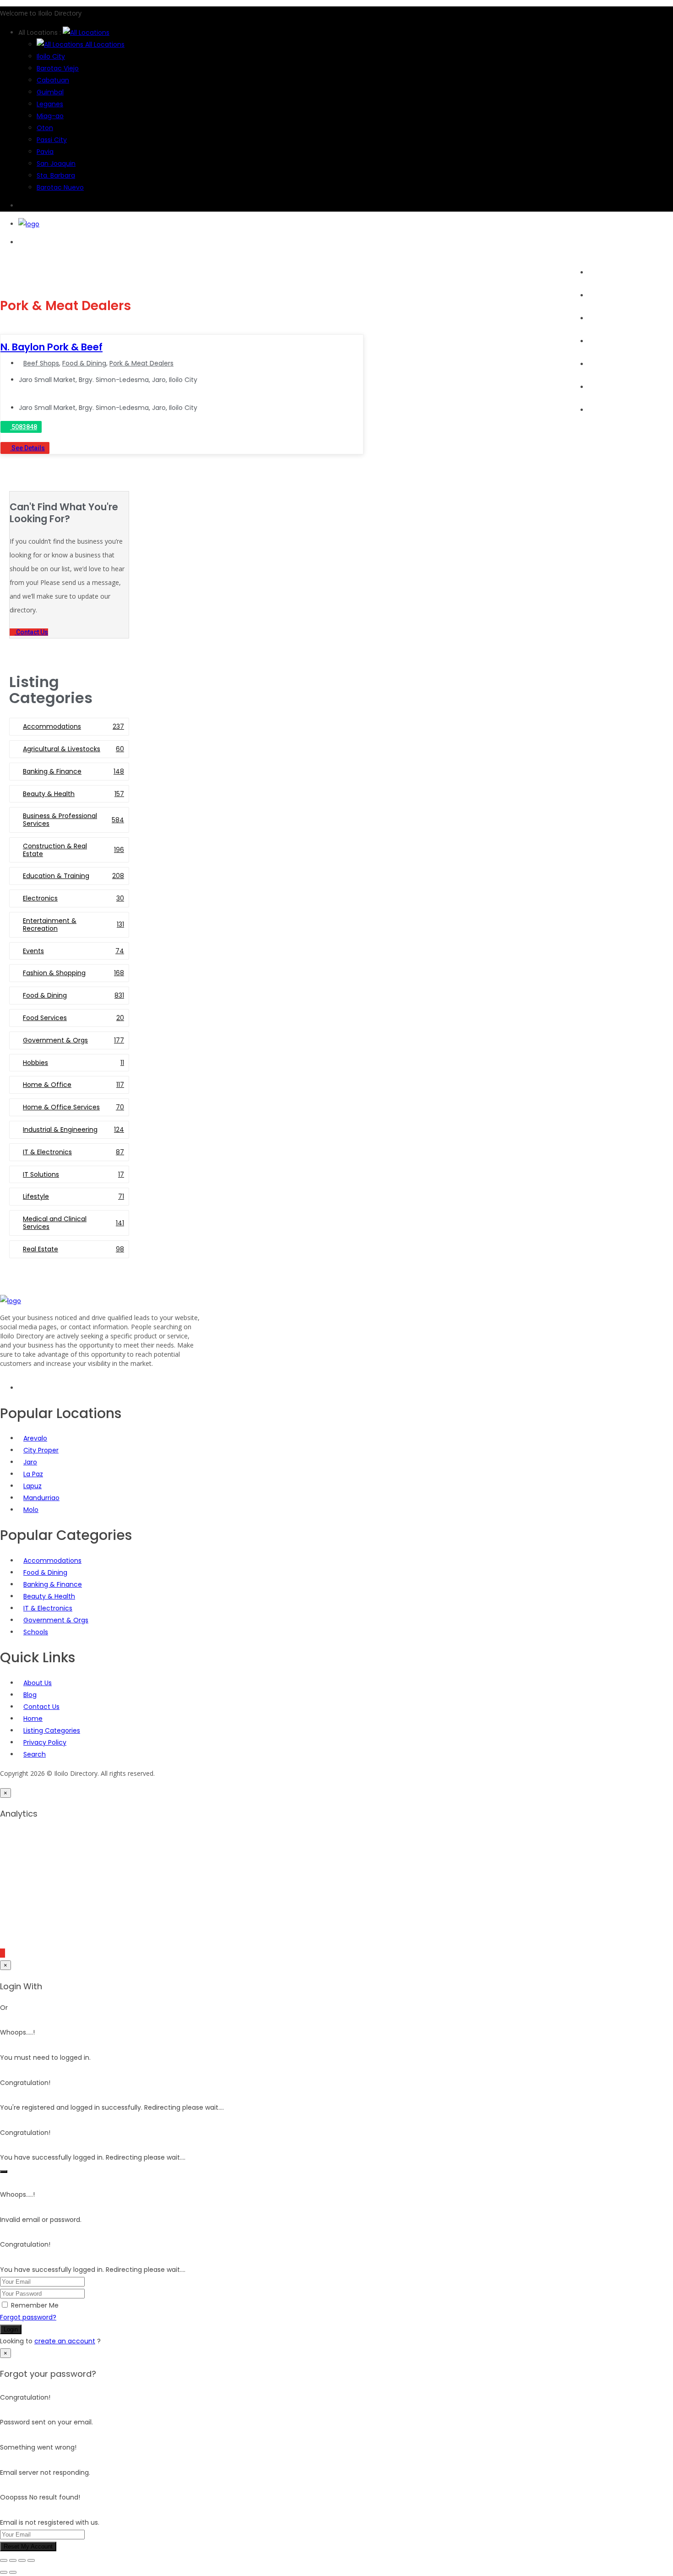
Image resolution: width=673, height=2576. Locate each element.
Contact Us (41, 1707)
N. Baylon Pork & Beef (52, 347)
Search (600, 295)
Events (599, 341)
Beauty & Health (49, 1596)
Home (598, 273)
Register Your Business (624, 387)
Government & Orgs (56, 1620)
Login (11, 2329)
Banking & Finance (53, 1584)
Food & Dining (84, 363)
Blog (595, 364)
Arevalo (35, 1438)
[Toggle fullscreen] (13, 2560)
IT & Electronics (48, 1608)
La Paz (33, 1474)
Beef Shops (41, 363)
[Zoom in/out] (4, 2560)
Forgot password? (28, 2317)
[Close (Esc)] (31, 2560)
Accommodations (52, 1561)
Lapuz (33, 1486)
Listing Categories (52, 1730)
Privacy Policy (45, 1742)
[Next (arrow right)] (13, 2572)
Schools (36, 1632)
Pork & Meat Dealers (141, 363)
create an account (65, 2341)
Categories (606, 318)
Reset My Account (28, 2546)
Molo (31, 1510)
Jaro (30, 1462)
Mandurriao (41, 1498)
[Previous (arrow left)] (4, 2572)
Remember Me (35, 2305)
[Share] (22, 2560)
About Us (602, 410)
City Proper (41, 1450)
